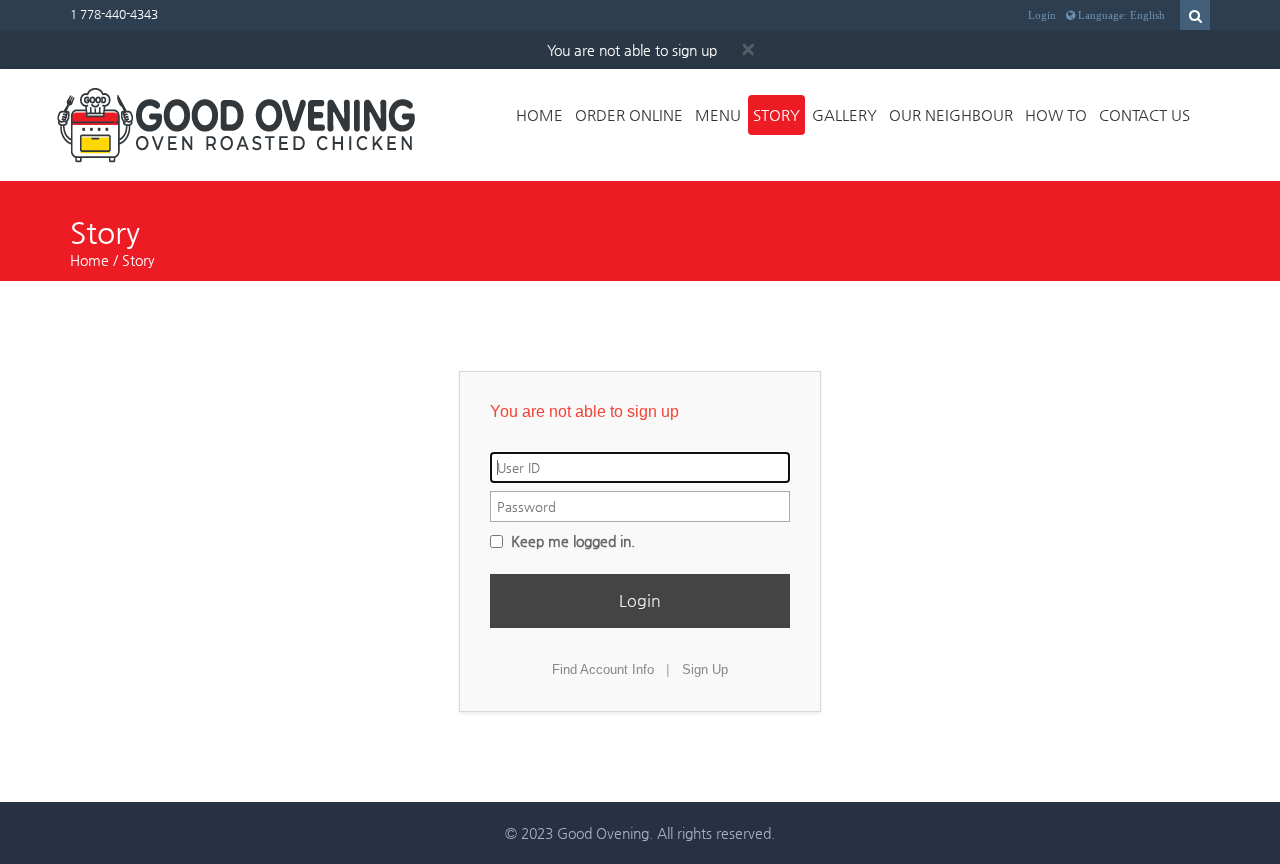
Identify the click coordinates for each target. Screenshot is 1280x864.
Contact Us (1144, 114)
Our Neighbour (951, 114)
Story (776, 114)
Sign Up (705, 669)
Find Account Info (603, 669)
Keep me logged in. (571, 541)
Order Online (629, 114)
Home (539, 114)
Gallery (844, 114)
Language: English (1120, 15)
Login (1042, 15)
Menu (718, 114)
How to (1056, 114)
